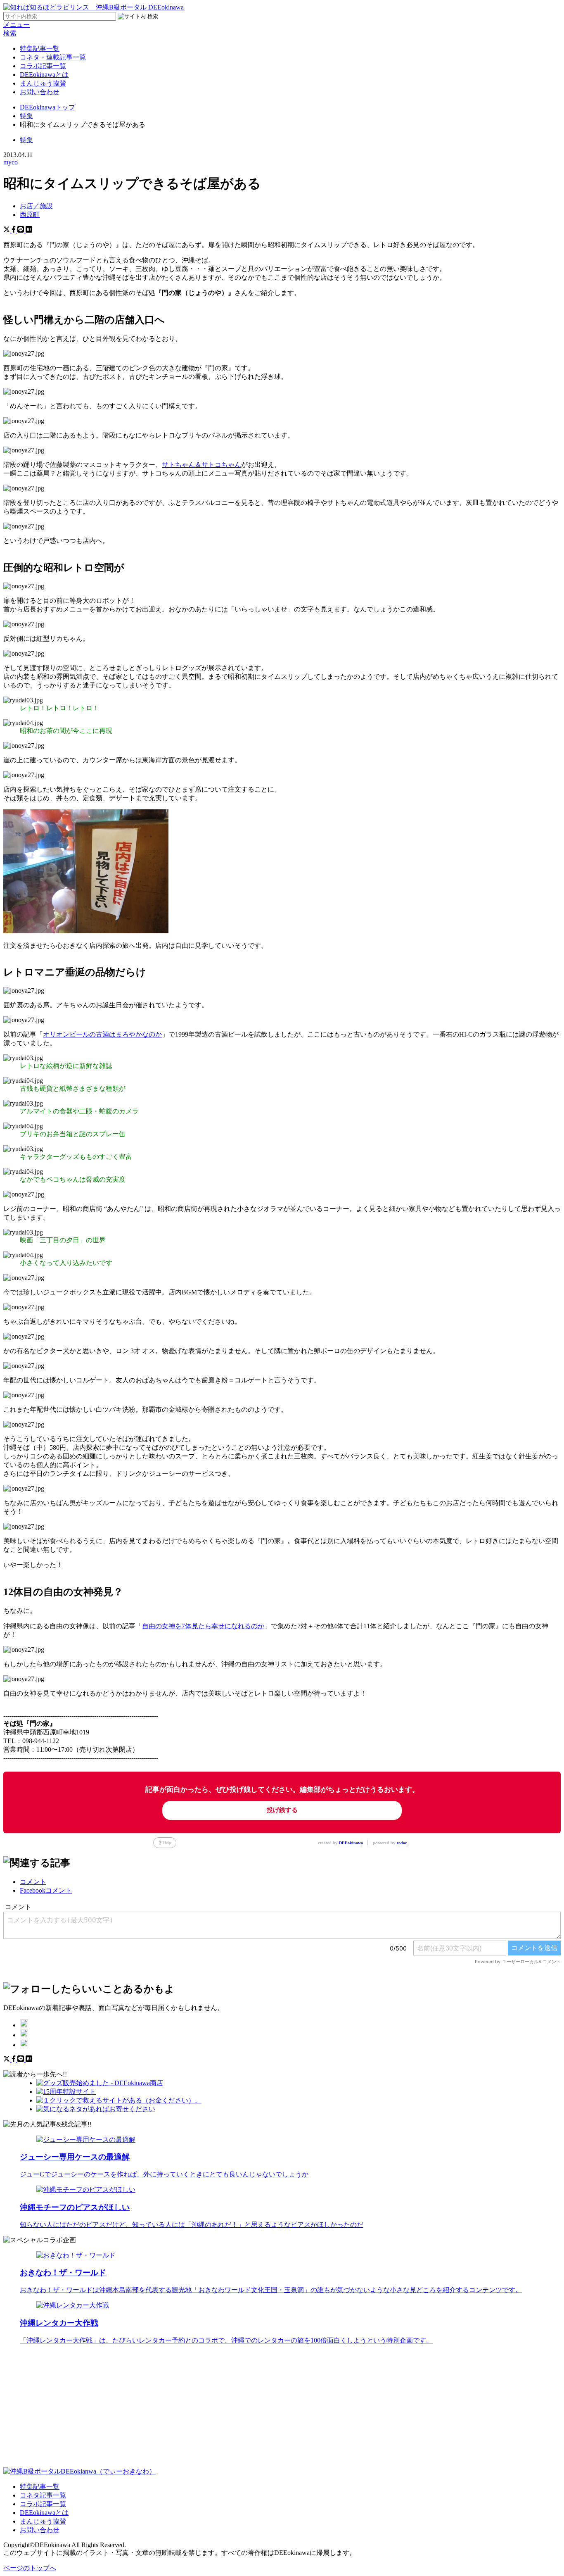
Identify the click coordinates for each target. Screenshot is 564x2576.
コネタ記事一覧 (43, 2495)
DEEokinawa (351, 1843)
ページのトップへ (30, 2568)
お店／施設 (36, 206)
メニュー (17, 25)
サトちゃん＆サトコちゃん (201, 465)
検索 (10, 33)
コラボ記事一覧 (43, 66)
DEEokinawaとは (44, 75)
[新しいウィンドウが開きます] (24, 2025)
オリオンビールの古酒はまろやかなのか (102, 1034)
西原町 (30, 215)
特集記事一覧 (40, 49)
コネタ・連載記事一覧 (53, 57)
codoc (402, 1843)
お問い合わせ (40, 92)
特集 (26, 140)
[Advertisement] (251, 2409)
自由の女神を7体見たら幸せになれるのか (203, 1626)
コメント (33, 1882)
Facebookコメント (46, 1890)
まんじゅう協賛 (43, 83)
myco (11, 162)
